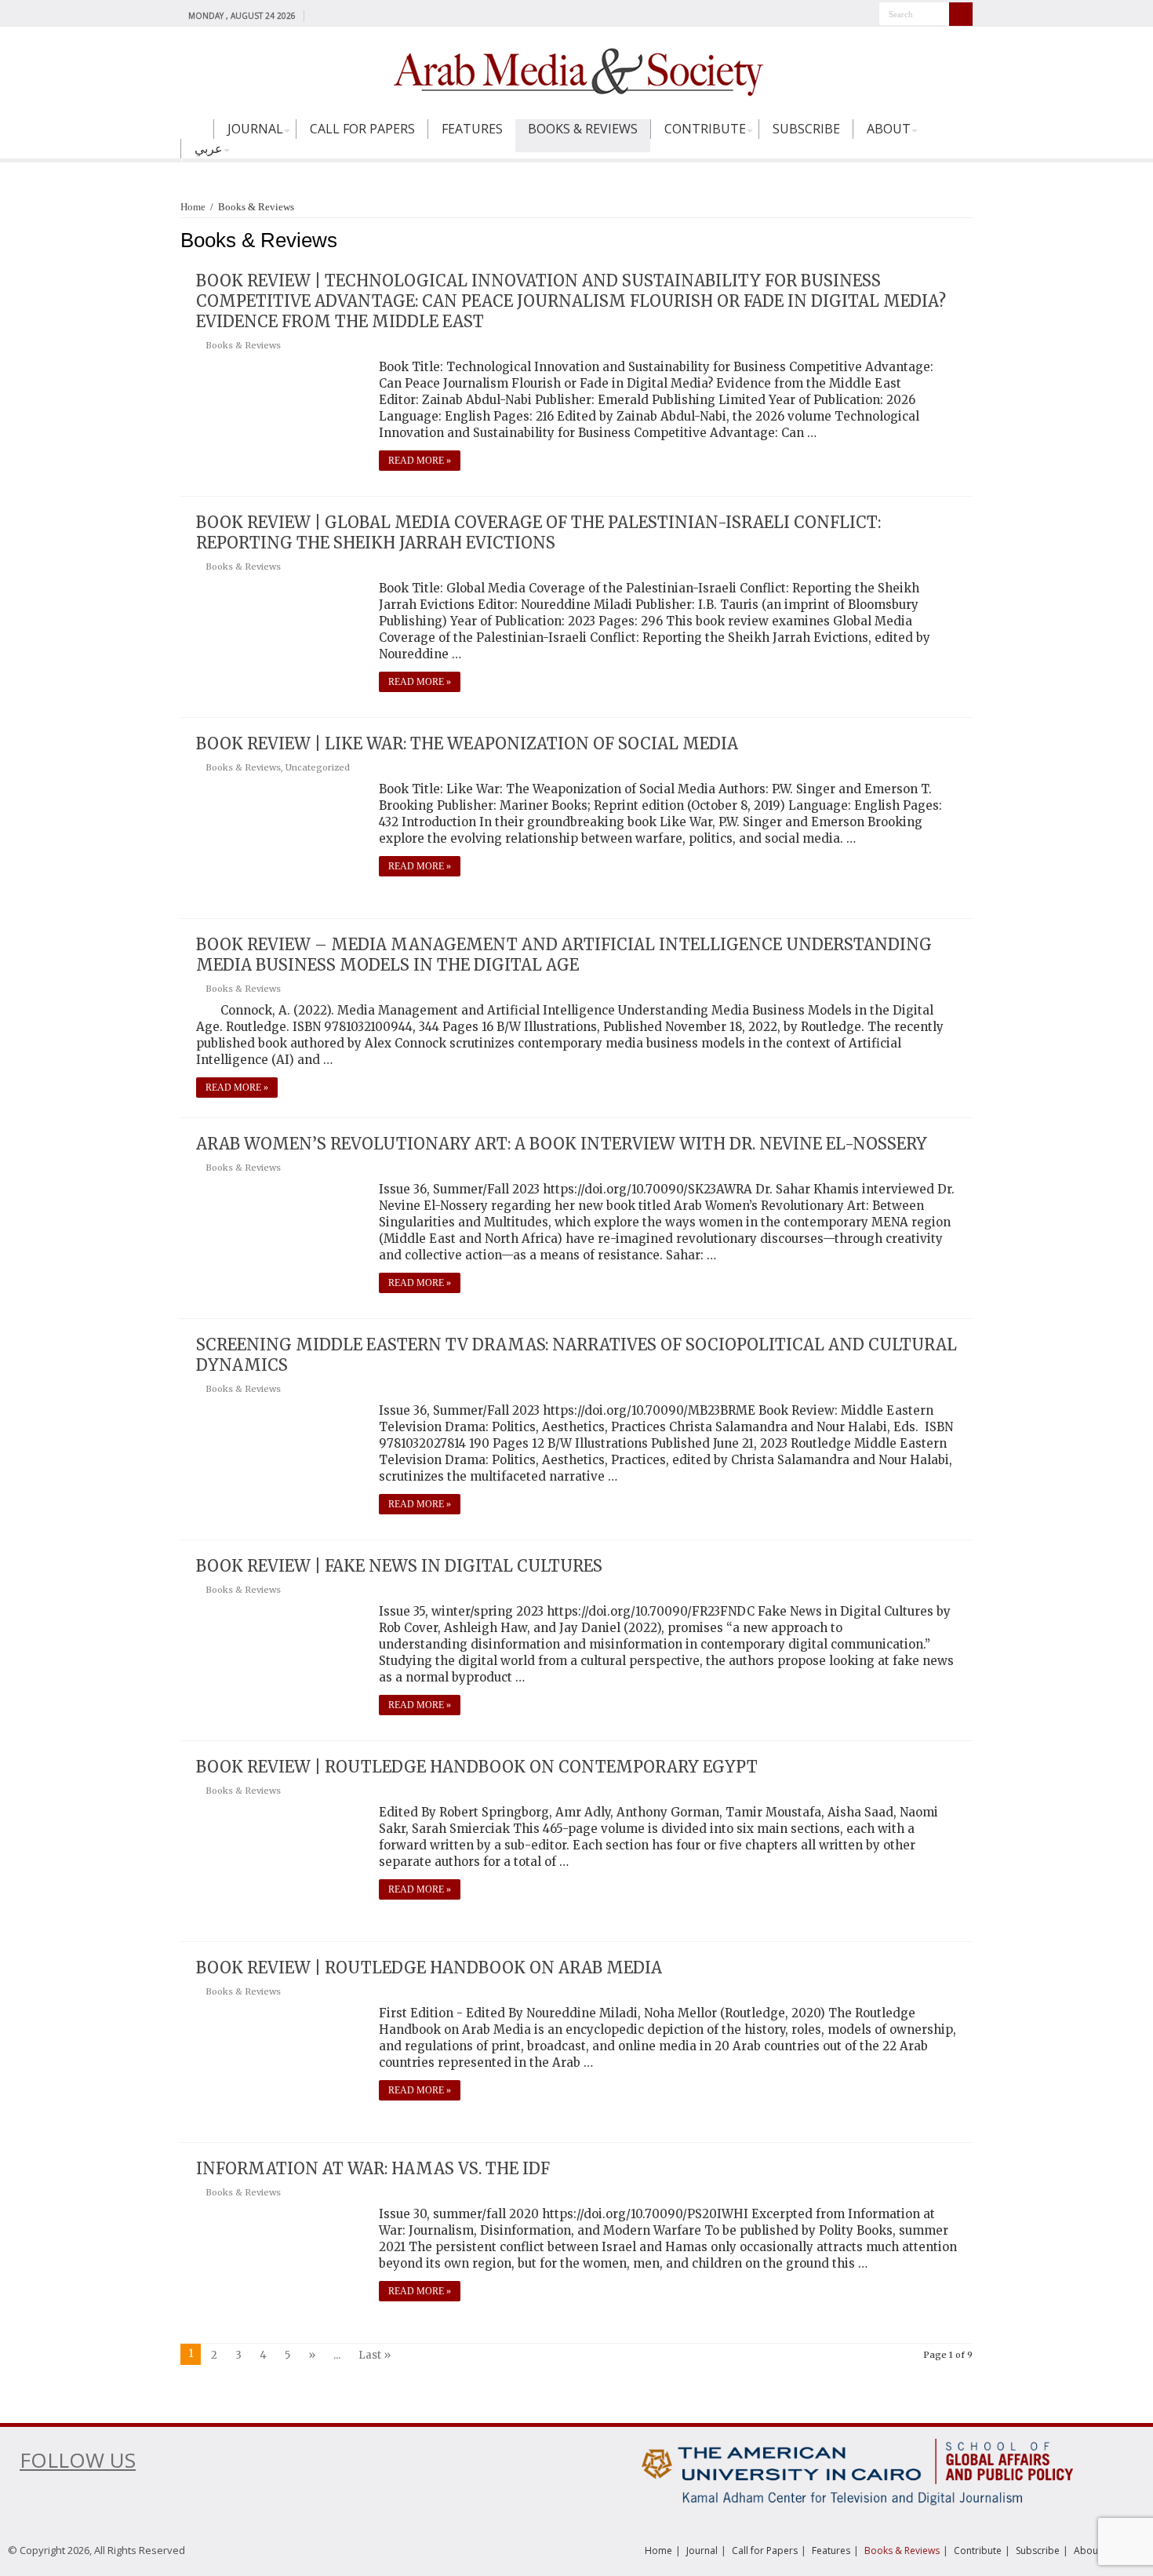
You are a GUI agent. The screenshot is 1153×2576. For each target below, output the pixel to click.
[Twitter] (335, 15)
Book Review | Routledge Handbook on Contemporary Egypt (477, 1767)
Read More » (420, 461)
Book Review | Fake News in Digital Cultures (399, 1566)
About (889, 129)
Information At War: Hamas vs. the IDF (373, 2168)
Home (197, 136)
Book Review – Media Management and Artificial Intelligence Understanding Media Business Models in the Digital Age (564, 955)
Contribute (705, 129)
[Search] (961, 14)
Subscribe (806, 129)
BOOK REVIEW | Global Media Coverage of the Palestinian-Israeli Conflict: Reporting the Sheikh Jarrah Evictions (538, 532)
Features (472, 129)
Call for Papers (362, 129)
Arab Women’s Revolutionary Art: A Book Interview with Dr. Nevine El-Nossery (562, 1144)
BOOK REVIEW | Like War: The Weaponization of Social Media (467, 743)
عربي (209, 148)
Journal (255, 129)
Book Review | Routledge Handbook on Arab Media (429, 1968)
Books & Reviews (583, 129)
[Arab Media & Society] (576, 70)
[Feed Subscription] (968, 240)
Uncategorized (318, 767)
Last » (375, 2355)
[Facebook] (320, 15)
